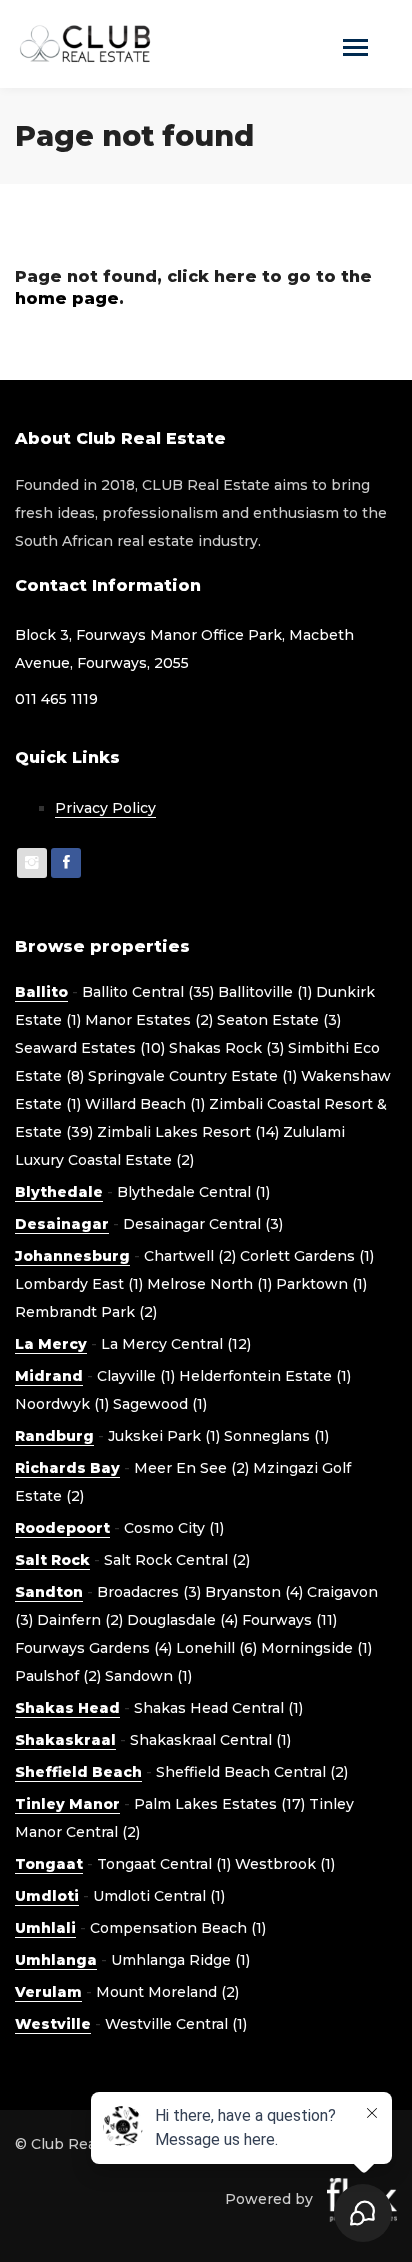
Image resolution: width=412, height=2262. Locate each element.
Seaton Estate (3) (279, 1020)
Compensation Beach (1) (178, 1928)
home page (67, 298)
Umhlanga (56, 1960)
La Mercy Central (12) (176, 1344)
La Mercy (51, 1344)
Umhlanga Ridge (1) (180, 1960)
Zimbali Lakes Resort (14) (188, 1132)
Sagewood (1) (160, 1404)
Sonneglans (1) (276, 1436)
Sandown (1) (148, 1676)
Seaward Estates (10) (90, 1048)
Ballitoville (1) (265, 992)
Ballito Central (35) (148, 992)
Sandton (49, 1592)
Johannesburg (72, 1256)
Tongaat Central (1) (164, 1864)
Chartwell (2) (190, 1256)
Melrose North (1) (209, 1284)
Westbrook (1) (285, 1864)
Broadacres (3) (149, 1592)
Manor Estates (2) (149, 1020)
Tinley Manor (67, 1804)
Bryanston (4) (254, 1592)
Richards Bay (67, 1468)
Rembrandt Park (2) (86, 1312)
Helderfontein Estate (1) (265, 1376)
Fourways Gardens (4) (93, 1648)
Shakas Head (67, 1708)
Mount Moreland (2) (167, 1992)
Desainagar (62, 1224)
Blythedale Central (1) (193, 1192)
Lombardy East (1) (79, 1284)
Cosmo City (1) (174, 1528)
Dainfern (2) (80, 1620)
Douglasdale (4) (182, 1620)
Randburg (54, 1436)
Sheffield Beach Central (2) (252, 1772)
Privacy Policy (105, 808)
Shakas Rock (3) (226, 1048)
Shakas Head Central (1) (218, 1708)
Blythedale (59, 1192)
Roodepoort (62, 1528)
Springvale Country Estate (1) (192, 1076)
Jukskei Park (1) (164, 1436)
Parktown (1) (321, 1284)
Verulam (48, 1992)
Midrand (49, 1376)
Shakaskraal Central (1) (210, 1740)
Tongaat (49, 1864)
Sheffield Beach (78, 1772)
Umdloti (47, 1896)
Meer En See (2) (191, 1468)
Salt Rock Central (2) (177, 1560)
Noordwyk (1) (62, 1404)
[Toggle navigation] (355, 49)
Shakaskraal (65, 1740)
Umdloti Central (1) (159, 1896)
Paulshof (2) (58, 1676)
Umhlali (45, 1928)
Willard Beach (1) (145, 1104)
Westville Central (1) (176, 2024)
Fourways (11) (289, 1620)
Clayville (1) (136, 1376)
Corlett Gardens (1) (307, 1256)
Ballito (41, 992)
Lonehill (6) (216, 1648)
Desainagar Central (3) (203, 1224)
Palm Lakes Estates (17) (219, 1804)
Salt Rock (52, 1560)
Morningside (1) (316, 1648)
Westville (53, 2024)
